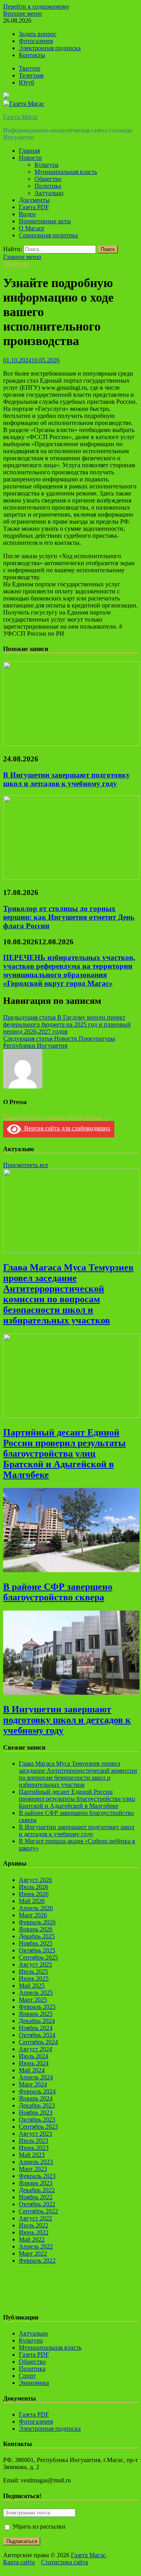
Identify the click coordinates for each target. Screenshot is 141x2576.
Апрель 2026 (36, 1908)
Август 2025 (35, 1964)
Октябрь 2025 (37, 1950)
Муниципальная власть (66, 172)
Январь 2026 (36, 1929)
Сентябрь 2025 (38, 1957)
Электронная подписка (50, 48)
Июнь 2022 (34, 2232)
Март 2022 (33, 2253)
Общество (48, 179)
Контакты (32, 55)
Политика (48, 186)
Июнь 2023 (34, 2148)
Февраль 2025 (37, 2007)
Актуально (49, 193)
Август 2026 (35, 1880)
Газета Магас (21, 117)
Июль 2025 (33, 1971)
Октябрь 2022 (37, 2204)
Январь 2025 (36, 2014)
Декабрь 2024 (37, 2021)
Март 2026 (33, 1915)
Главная (29, 151)
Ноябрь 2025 (36, 1943)
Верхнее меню (23, 14)
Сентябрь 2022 (38, 2211)
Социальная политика (48, 235)
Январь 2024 (36, 2098)
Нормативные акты (45, 221)
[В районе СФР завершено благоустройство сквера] (71, 1570)
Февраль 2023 (37, 2176)
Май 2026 (32, 1901)
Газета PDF (34, 207)
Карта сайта (19, 2562)
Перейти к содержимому (36, 6)
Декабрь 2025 (37, 1936)
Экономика (34, 2383)
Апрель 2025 (36, 1993)
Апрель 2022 (36, 2246)
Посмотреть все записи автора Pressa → (56, 1117)
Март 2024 (33, 2084)
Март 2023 (33, 2169)
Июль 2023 (33, 2141)
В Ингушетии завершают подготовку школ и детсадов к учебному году (67, 779)
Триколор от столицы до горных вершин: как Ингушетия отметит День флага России (69, 917)
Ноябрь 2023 (36, 2112)
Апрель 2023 (36, 2162)
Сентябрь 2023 (38, 2127)
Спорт (27, 2376)
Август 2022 (35, 2218)
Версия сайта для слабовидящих (66, 1128)
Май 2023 (32, 2155)
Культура (46, 165)
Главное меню (22, 257)
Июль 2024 (33, 2056)
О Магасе (32, 228)
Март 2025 (33, 2000)
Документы (34, 200)
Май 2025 (32, 1986)
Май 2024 (32, 2070)
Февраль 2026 (37, 1922)
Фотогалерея (36, 41)
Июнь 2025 (34, 1979)
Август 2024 (35, 2049)
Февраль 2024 (37, 2091)
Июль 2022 (33, 2225)
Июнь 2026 (34, 1894)
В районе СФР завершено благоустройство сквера (58, 1592)
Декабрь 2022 (37, 2190)
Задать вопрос (38, 34)
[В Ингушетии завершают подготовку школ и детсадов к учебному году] (71, 744)
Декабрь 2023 (37, 2105)
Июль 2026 (33, 1887)
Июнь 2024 (34, 2063)
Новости (30, 158)
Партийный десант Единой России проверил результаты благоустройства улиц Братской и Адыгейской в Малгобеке (64, 1453)
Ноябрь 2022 (36, 2197)
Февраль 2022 (37, 2261)
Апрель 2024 (36, 2077)
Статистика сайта (65, 2562)
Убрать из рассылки (38, 2526)
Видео (27, 214)
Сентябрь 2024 (38, 2042)
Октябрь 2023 (37, 2120)
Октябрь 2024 (37, 2035)
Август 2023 (35, 2134)
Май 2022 (32, 2239)
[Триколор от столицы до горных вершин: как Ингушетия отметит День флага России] (71, 878)
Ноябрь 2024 (36, 2028)
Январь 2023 (36, 2183)
